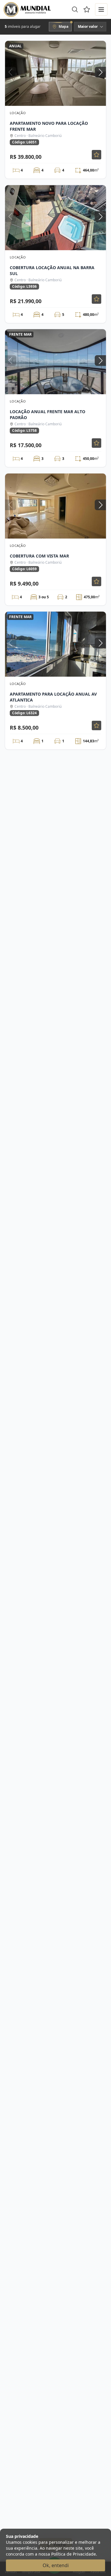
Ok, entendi (56, 2565)
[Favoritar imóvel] (96, 155)
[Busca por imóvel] (75, 9)
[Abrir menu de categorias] (101, 9)
